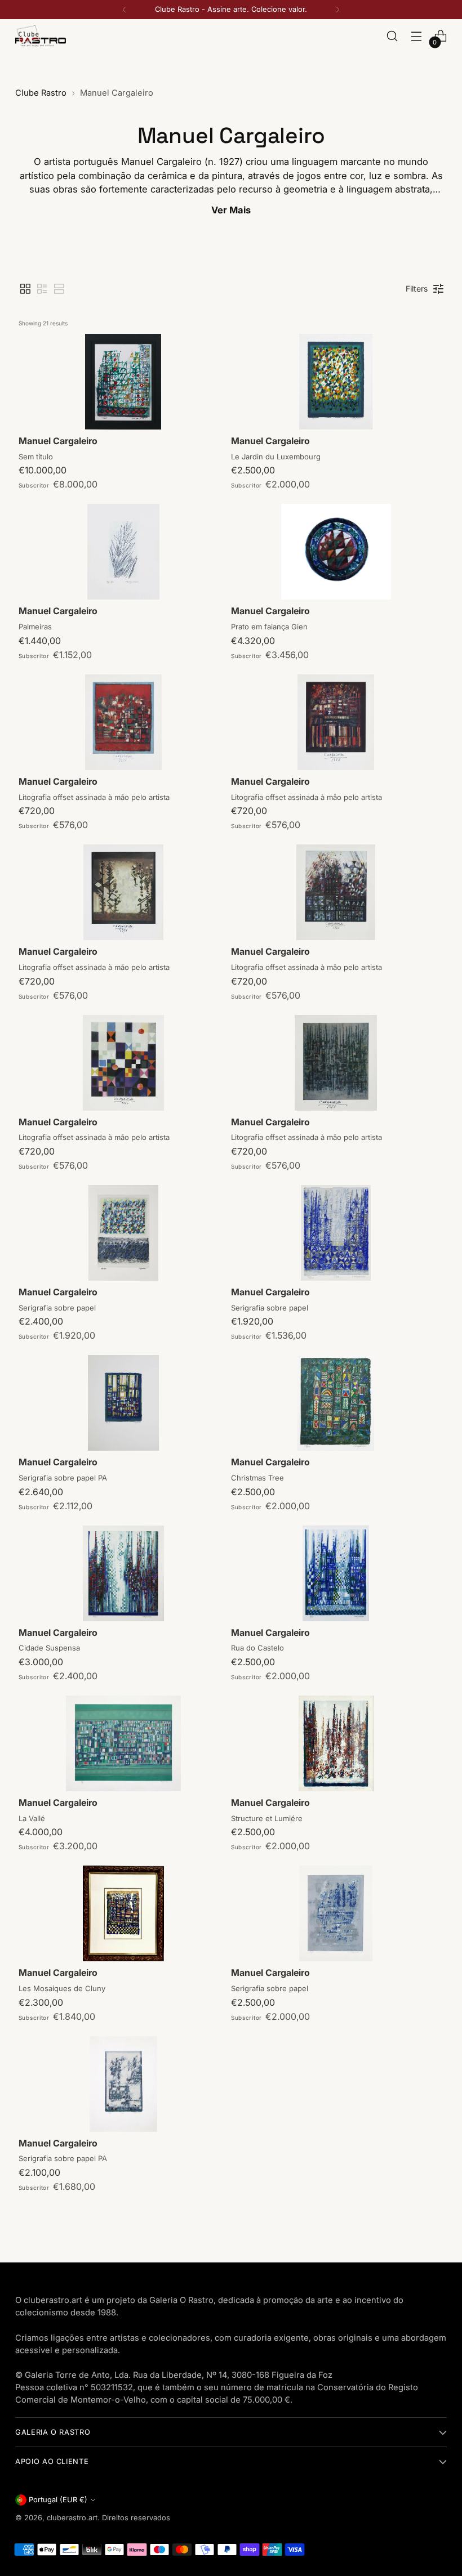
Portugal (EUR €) (58, 2500)
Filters (417, 289)
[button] (25, 289)
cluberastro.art (72, 2518)
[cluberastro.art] (41, 36)
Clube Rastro (41, 93)
